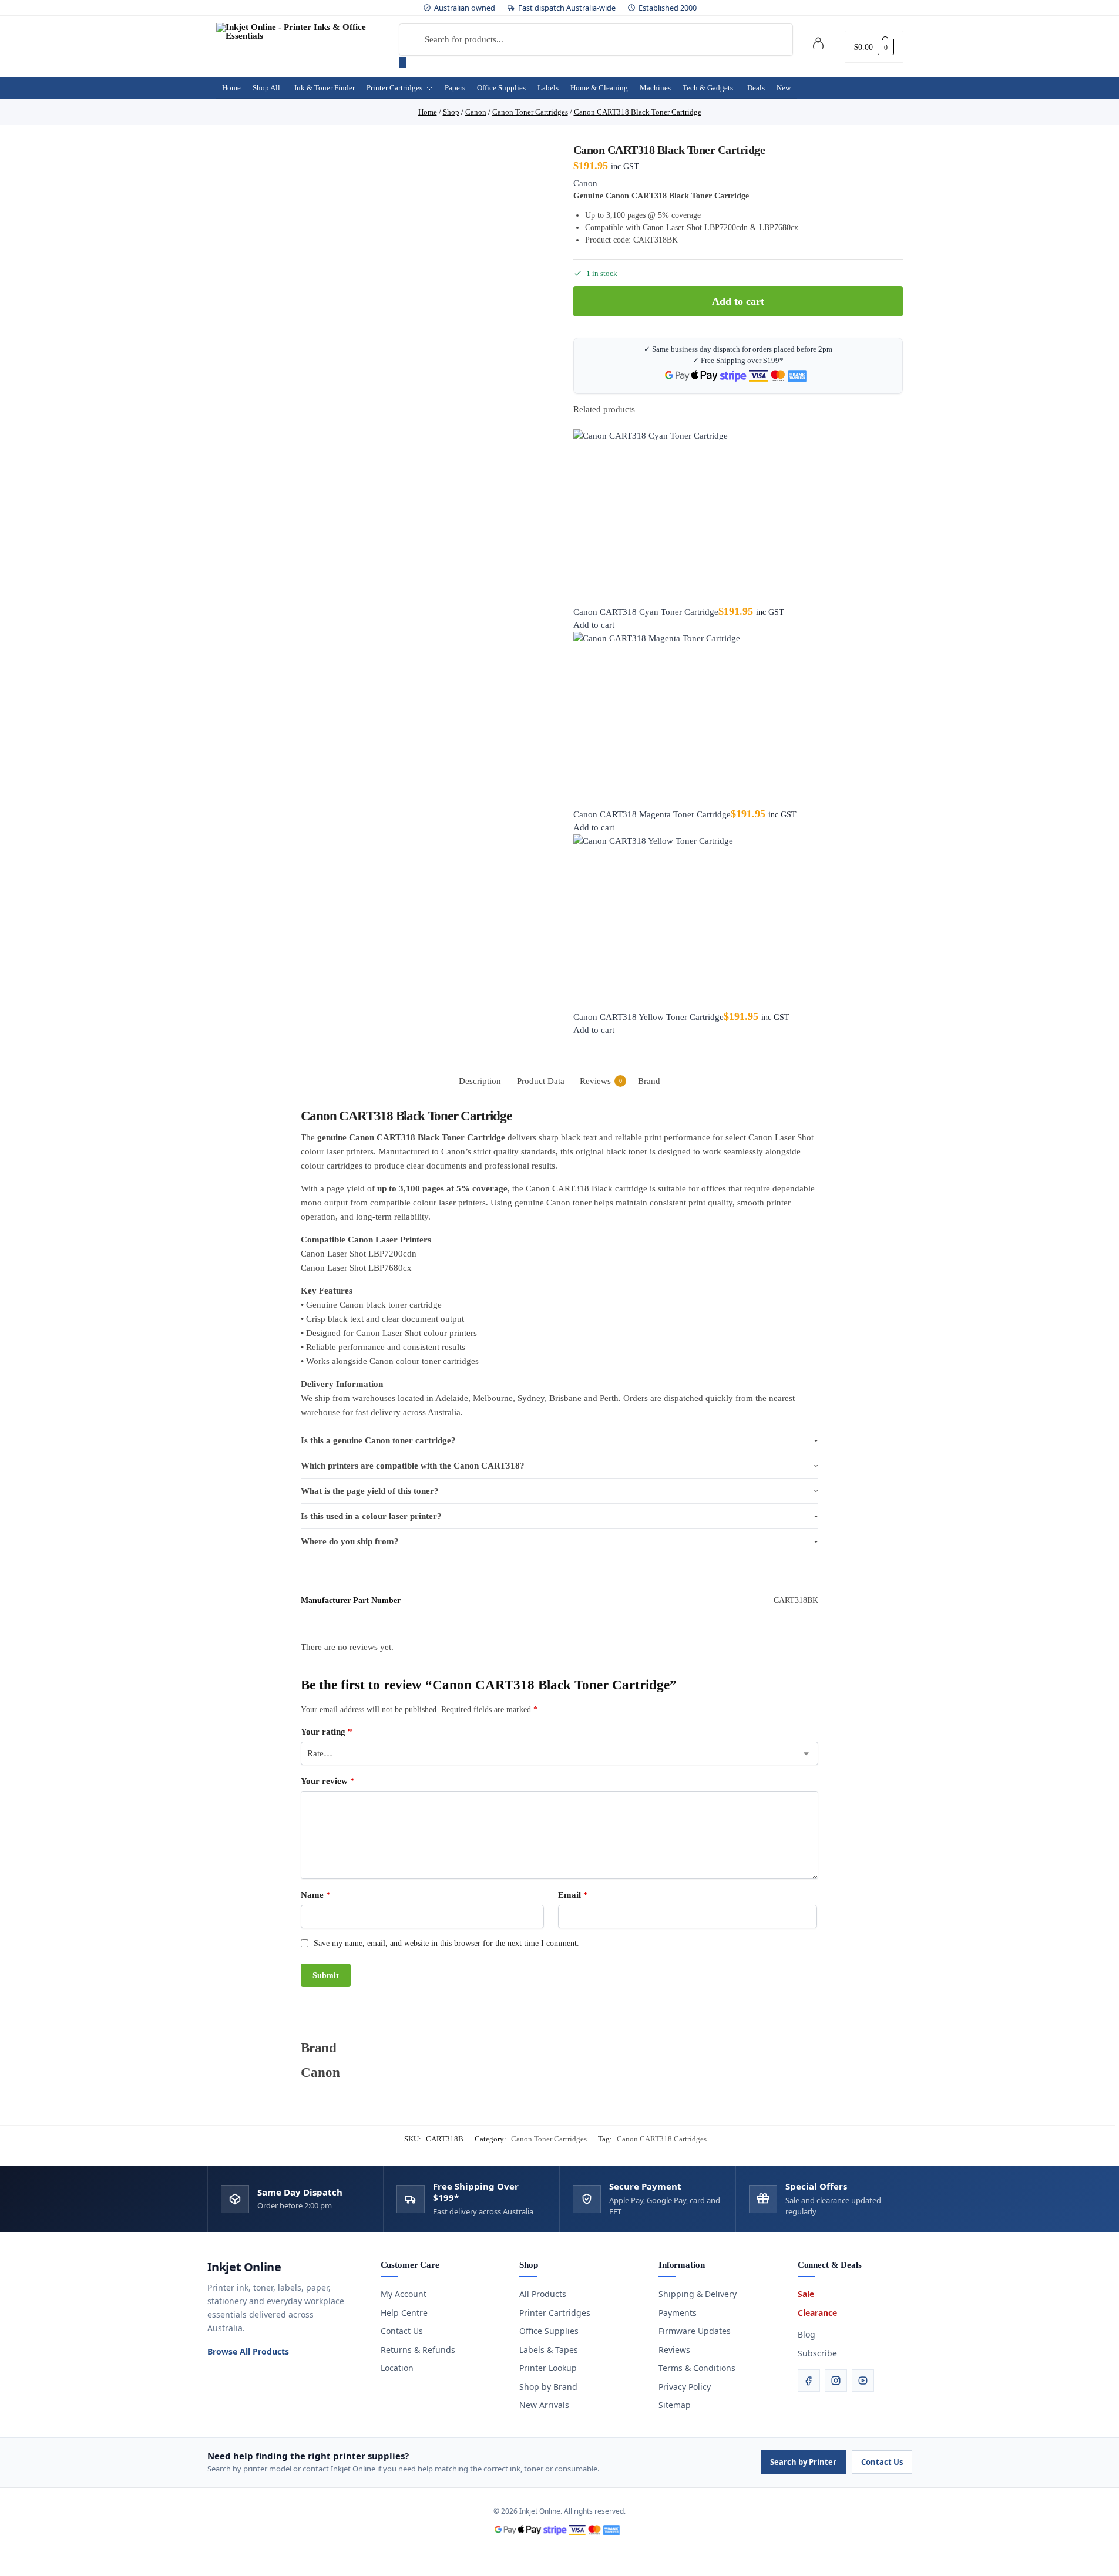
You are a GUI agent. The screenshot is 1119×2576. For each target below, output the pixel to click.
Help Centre (404, 2313)
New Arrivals (544, 2405)
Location (397, 2368)
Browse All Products (248, 2351)
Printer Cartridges (555, 2313)
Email (573, 1895)
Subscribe (817, 2353)
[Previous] (577, 422)
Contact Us (402, 2331)
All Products (543, 2294)
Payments (678, 2313)
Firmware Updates (695, 2331)
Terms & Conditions (697, 2368)
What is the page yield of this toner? (370, 1491)
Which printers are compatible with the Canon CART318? (413, 1466)
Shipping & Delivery (698, 2294)
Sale (806, 2294)
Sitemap (675, 2405)
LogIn (818, 45)
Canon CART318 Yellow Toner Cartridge (648, 1017)
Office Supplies (549, 2331)
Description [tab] (480, 1081)
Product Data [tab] (541, 1081)
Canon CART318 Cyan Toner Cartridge (646, 612)
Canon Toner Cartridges (549, 2139)
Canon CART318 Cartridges (662, 2139)
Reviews (674, 2350)
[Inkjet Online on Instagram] (836, 2380)
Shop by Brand (548, 2387)
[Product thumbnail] (738, 517)
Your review (328, 1781)
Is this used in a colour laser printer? (371, 1516)
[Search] (402, 63)
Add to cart (738, 301)
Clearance (817, 2313)
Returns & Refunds (418, 2350)
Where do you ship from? (350, 1541)
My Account (404, 2294)
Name (316, 1895)
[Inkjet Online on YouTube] (863, 2380)
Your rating (327, 1732)
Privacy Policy (685, 2387)
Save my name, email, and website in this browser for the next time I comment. (446, 1943)
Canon (585, 183)
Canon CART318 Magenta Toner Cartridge (652, 814)
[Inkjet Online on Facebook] (809, 2380)
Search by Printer (803, 2462)
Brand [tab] (649, 1081)
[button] (874, 47)
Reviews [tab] (601, 1081)
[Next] (584, 422)
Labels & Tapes (549, 2350)
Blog (807, 2334)
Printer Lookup (548, 2368)
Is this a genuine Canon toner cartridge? (378, 1440)
